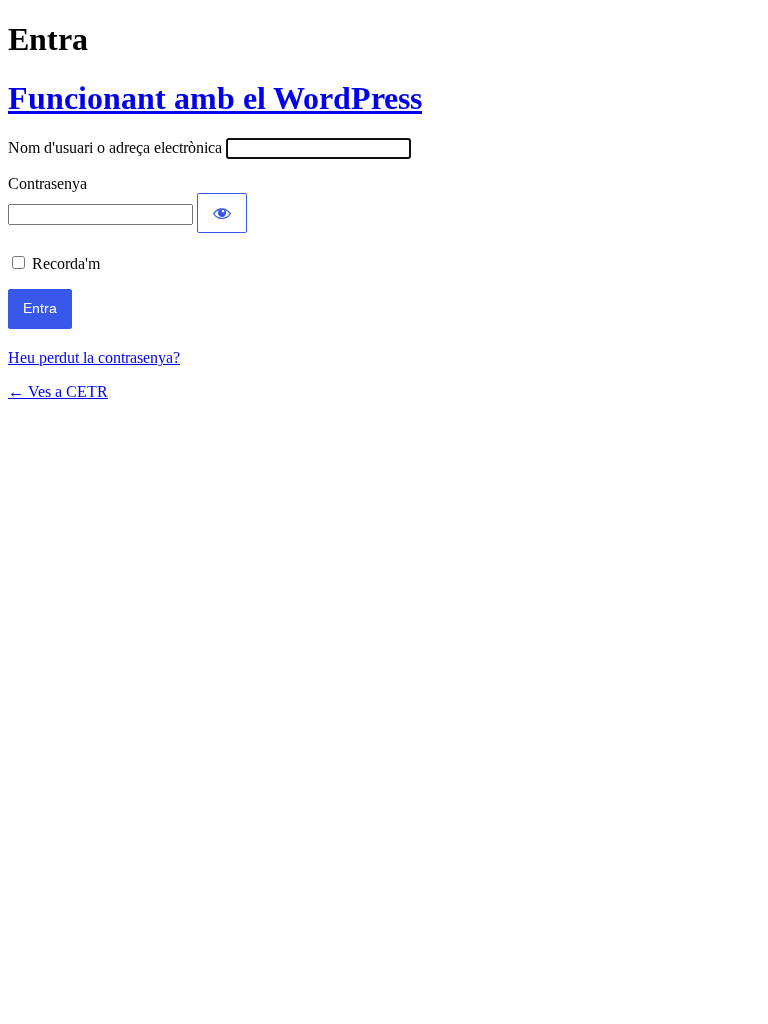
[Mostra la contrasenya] (222, 213)
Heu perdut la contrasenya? (94, 357)
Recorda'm (66, 263)
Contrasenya (47, 183)
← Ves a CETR (58, 391)
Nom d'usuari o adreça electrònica (115, 147)
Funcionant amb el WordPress (215, 98)
